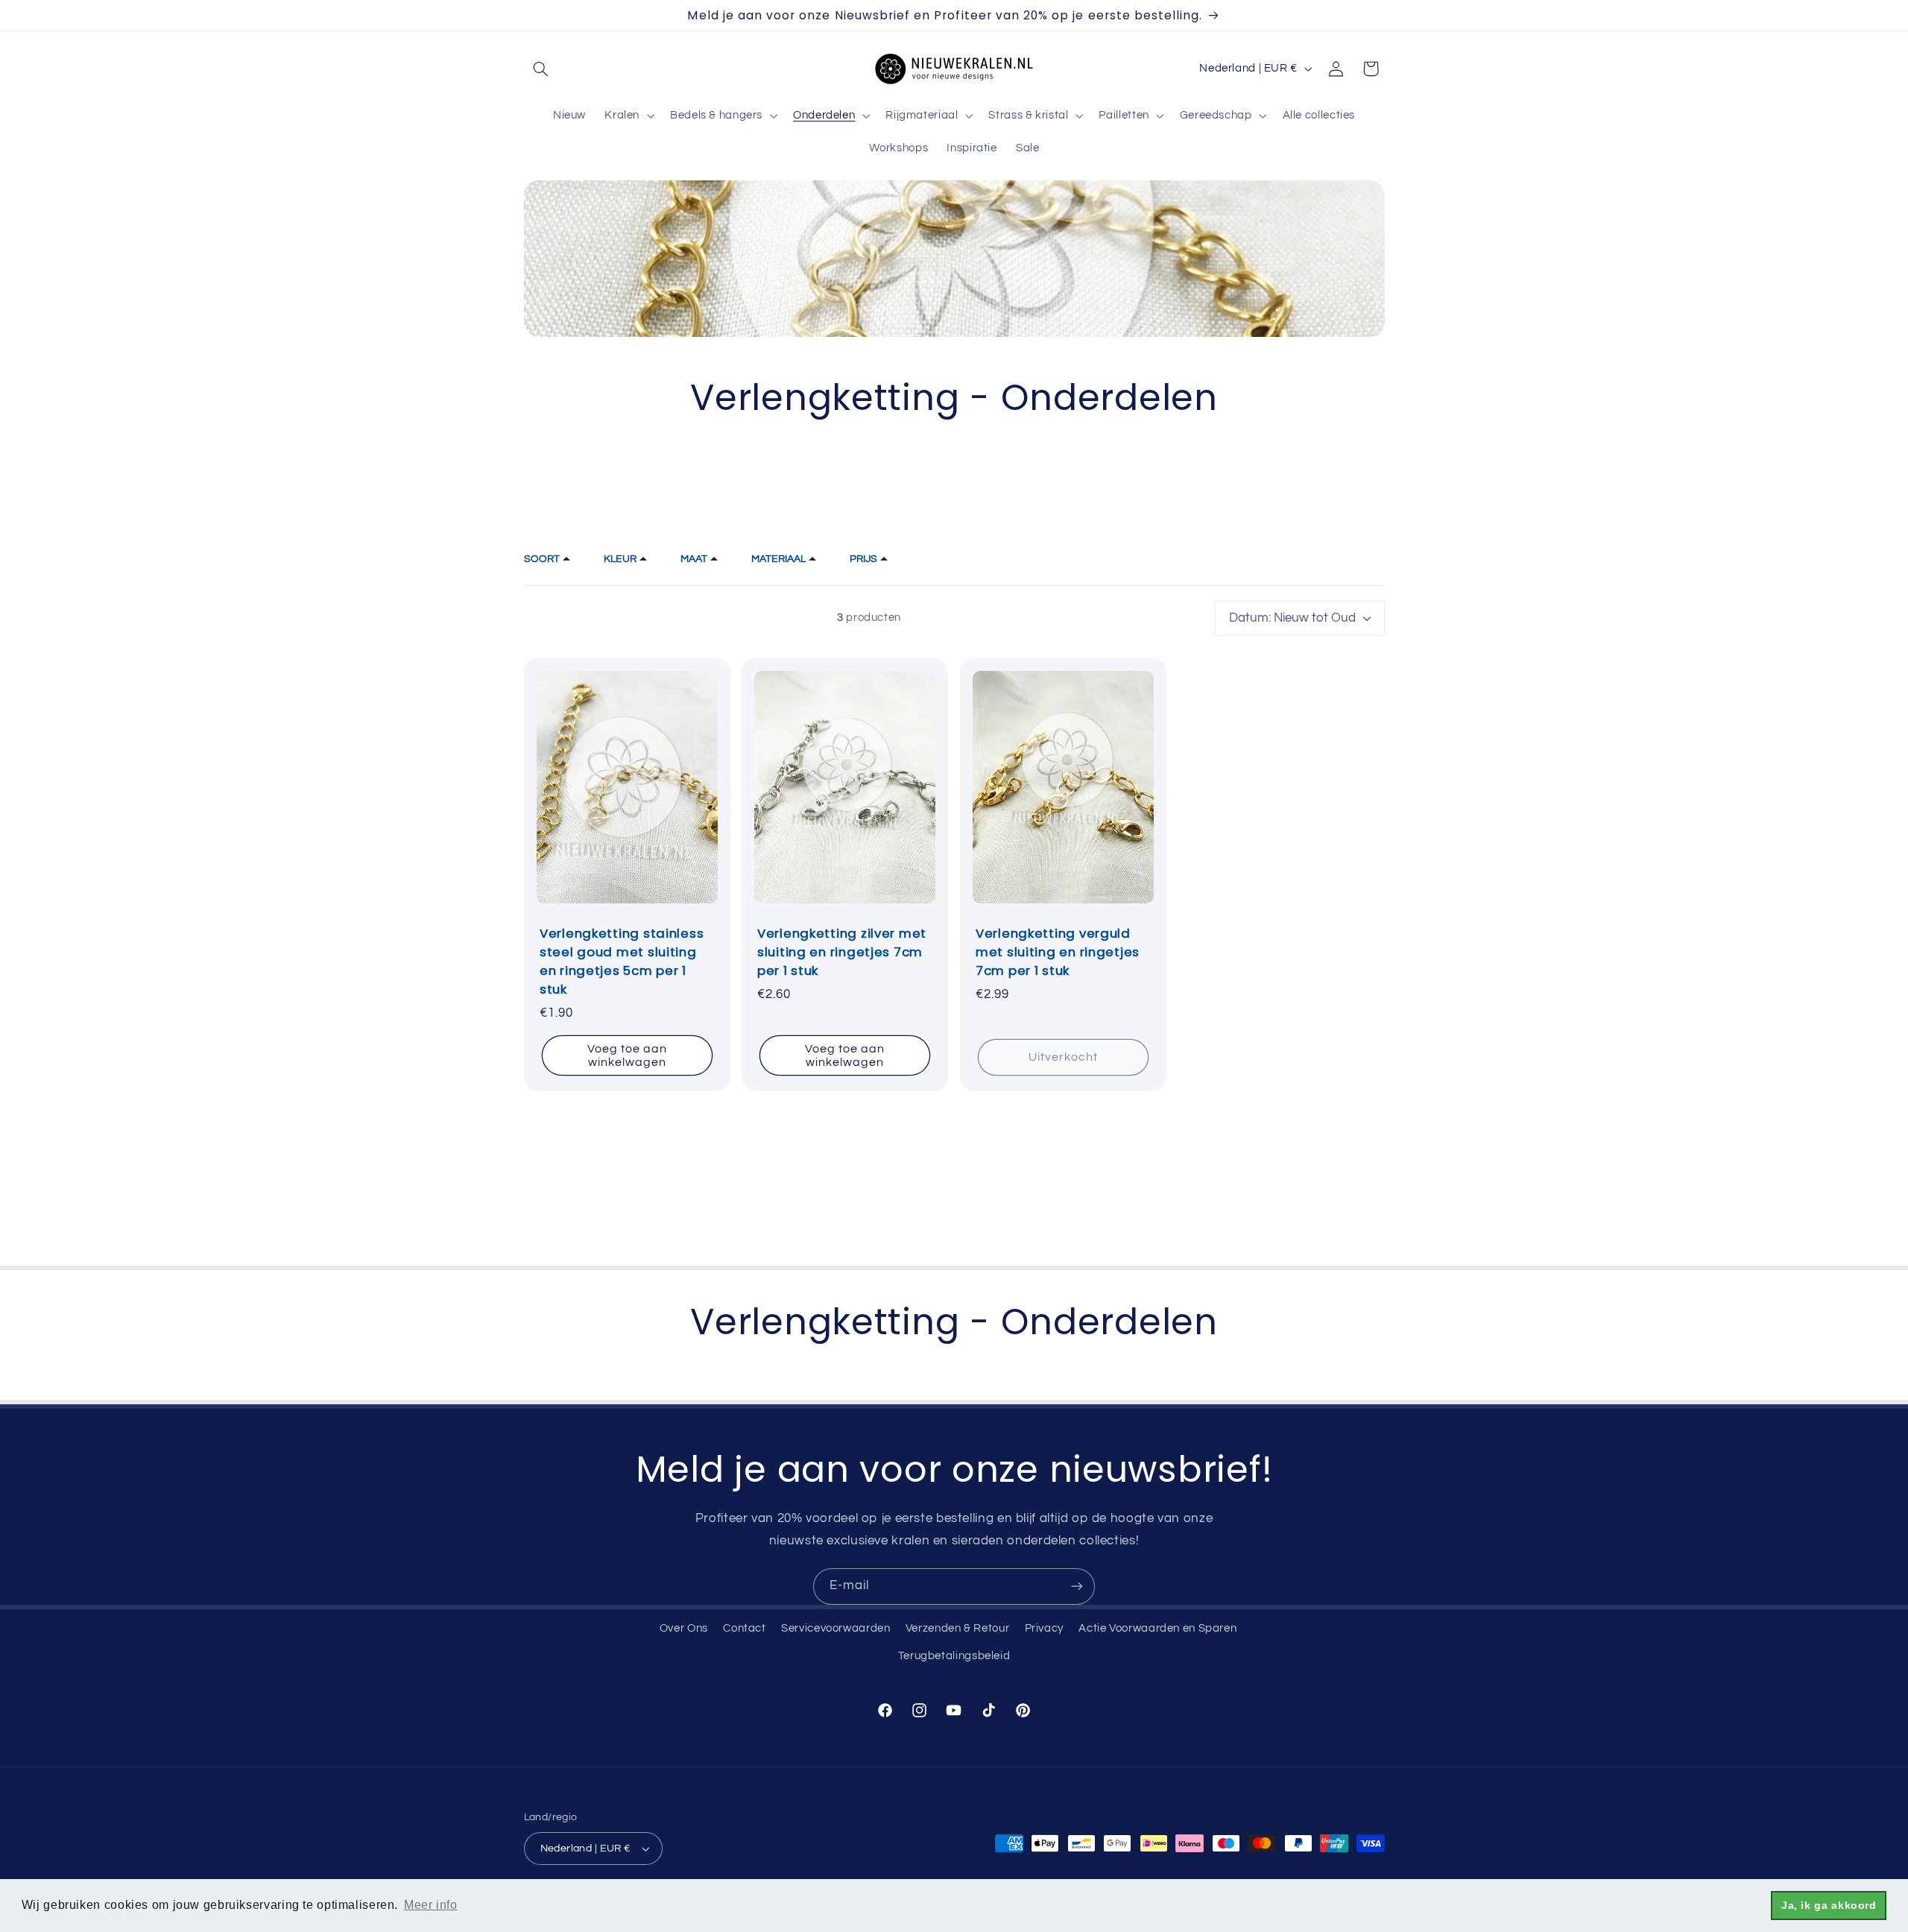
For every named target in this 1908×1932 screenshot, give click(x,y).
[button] (541, 69)
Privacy (1044, 1628)
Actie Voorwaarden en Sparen (1157, 1628)
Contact (744, 1628)
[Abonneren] (1077, 1587)
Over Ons (684, 1628)
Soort (542, 559)
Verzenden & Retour (957, 1628)
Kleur (620, 559)
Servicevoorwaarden (835, 1628)
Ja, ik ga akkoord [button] (1829, 1905)
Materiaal (778, 559)
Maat (694, 559)
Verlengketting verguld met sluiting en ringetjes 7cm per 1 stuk (1058, 952)
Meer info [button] (431, 1905)
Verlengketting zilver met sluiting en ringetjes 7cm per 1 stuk (842, 952)
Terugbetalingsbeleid (954, 1656)
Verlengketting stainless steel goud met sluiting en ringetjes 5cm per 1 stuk (622, 962)
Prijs (863, 559)
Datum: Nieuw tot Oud (1292, 618)
